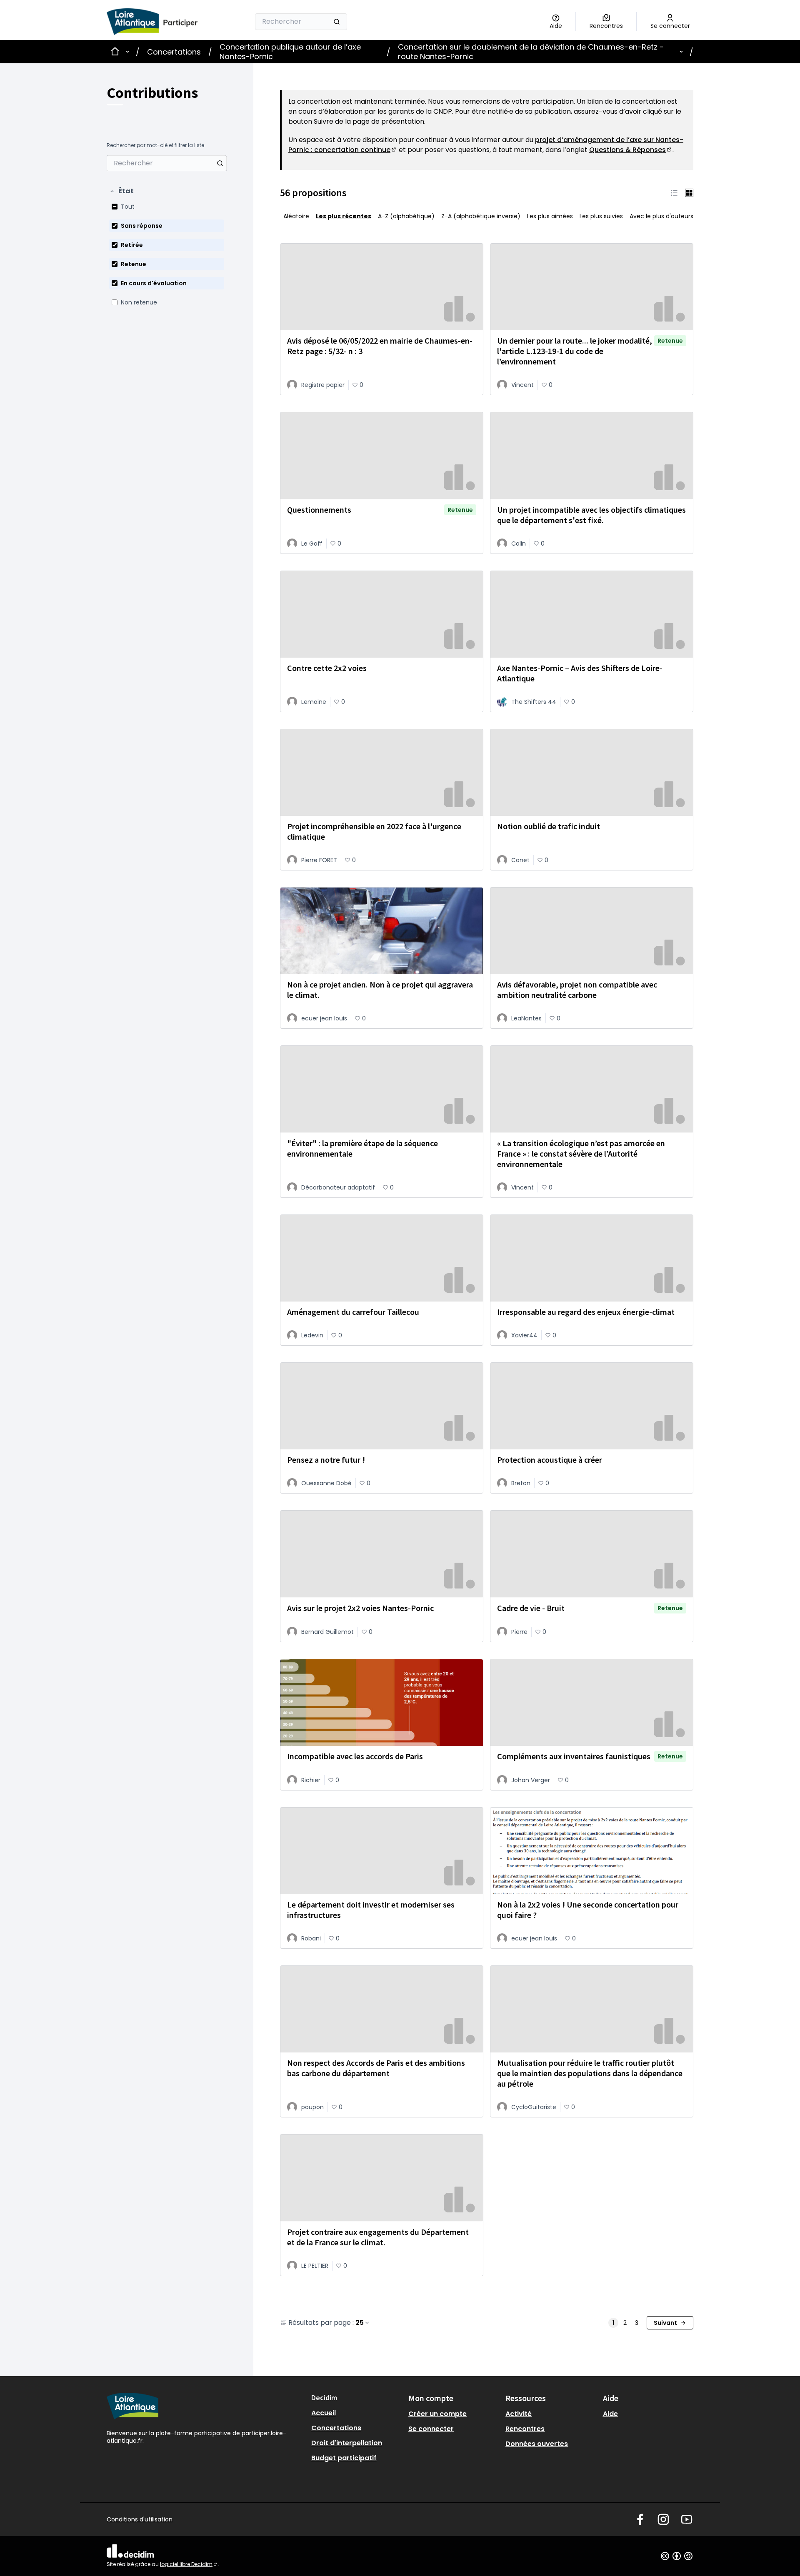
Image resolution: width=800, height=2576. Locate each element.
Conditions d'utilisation (140, 2519)
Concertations (174, 52)
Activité (519, 2414)
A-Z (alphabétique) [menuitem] (406, 216)
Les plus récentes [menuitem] (344, 216)
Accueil (324, 2413)
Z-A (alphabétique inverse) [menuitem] (481, 216)
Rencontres (525, 2429)
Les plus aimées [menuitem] (550, 216)
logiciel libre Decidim (189, 2564)
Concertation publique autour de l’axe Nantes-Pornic (290, 52)
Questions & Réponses (631, 150)
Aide (610, 2414)
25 (360, 2323)
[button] (121, 191)
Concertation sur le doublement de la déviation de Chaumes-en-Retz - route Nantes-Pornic (531, 52)
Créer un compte (437, 2414)
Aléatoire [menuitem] (296, 216)
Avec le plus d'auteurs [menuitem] (661, 216)
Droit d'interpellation (347, 2443)
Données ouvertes (537, 2444)
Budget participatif (344, 2458)
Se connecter (431, 2429)
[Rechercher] (337, 22)
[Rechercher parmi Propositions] (220, 163)
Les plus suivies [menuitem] (601, 216)
